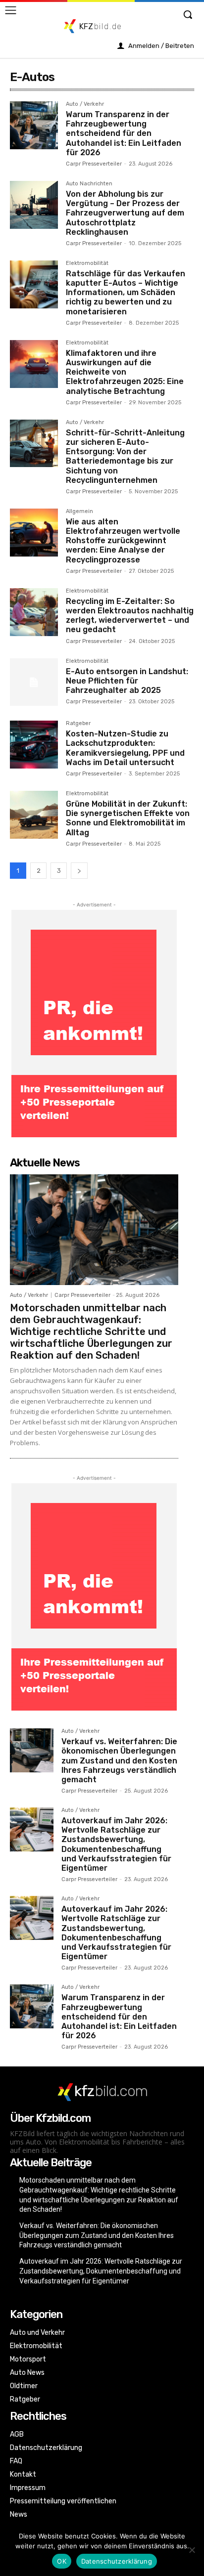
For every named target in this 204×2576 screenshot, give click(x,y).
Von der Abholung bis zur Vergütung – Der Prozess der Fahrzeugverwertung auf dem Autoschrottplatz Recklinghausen (125, 213)
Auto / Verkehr (85, 104)
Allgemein (79, 512)
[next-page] (79, 871)
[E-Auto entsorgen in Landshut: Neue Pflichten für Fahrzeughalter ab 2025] (34, 682)
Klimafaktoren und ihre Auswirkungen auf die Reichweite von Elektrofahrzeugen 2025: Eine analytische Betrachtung (125, 372)
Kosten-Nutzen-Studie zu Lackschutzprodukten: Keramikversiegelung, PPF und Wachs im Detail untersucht (125, 748)
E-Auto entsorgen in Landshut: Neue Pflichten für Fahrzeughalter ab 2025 (127, 681)
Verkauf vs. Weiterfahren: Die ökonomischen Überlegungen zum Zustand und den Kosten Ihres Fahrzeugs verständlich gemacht (119, 1760)
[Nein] (192, 2550)
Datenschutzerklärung (117, 2561)
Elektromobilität (87, 263)
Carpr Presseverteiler (94, 164)
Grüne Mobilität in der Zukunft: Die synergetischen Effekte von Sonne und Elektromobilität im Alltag (128, 818)
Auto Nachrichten (89, 184)
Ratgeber (78, 724)
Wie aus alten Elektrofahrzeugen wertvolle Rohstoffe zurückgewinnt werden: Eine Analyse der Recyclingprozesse (123, 541)
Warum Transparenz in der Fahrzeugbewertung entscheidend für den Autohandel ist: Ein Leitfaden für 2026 (124, 133)
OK (62, 2561)
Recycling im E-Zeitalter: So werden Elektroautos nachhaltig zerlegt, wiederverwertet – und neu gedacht (130, 616)
